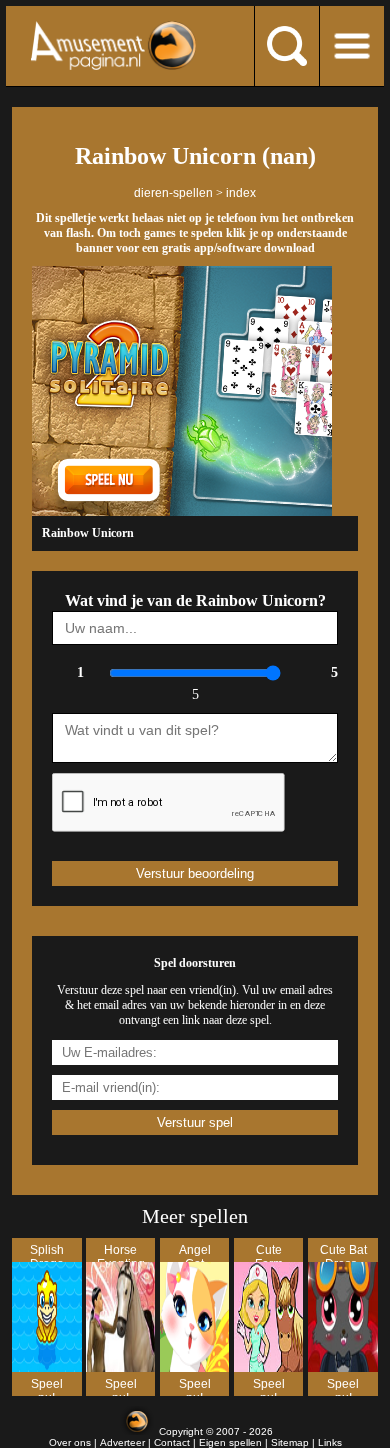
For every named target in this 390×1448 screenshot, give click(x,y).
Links (330, 1442)
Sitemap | (294, 1442)
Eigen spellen (230, 1442)
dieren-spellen (173, 193)
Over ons (70, 1442)
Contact (172, 1442)
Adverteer (122, 1442)
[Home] (113, 45)
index (241, 193)
